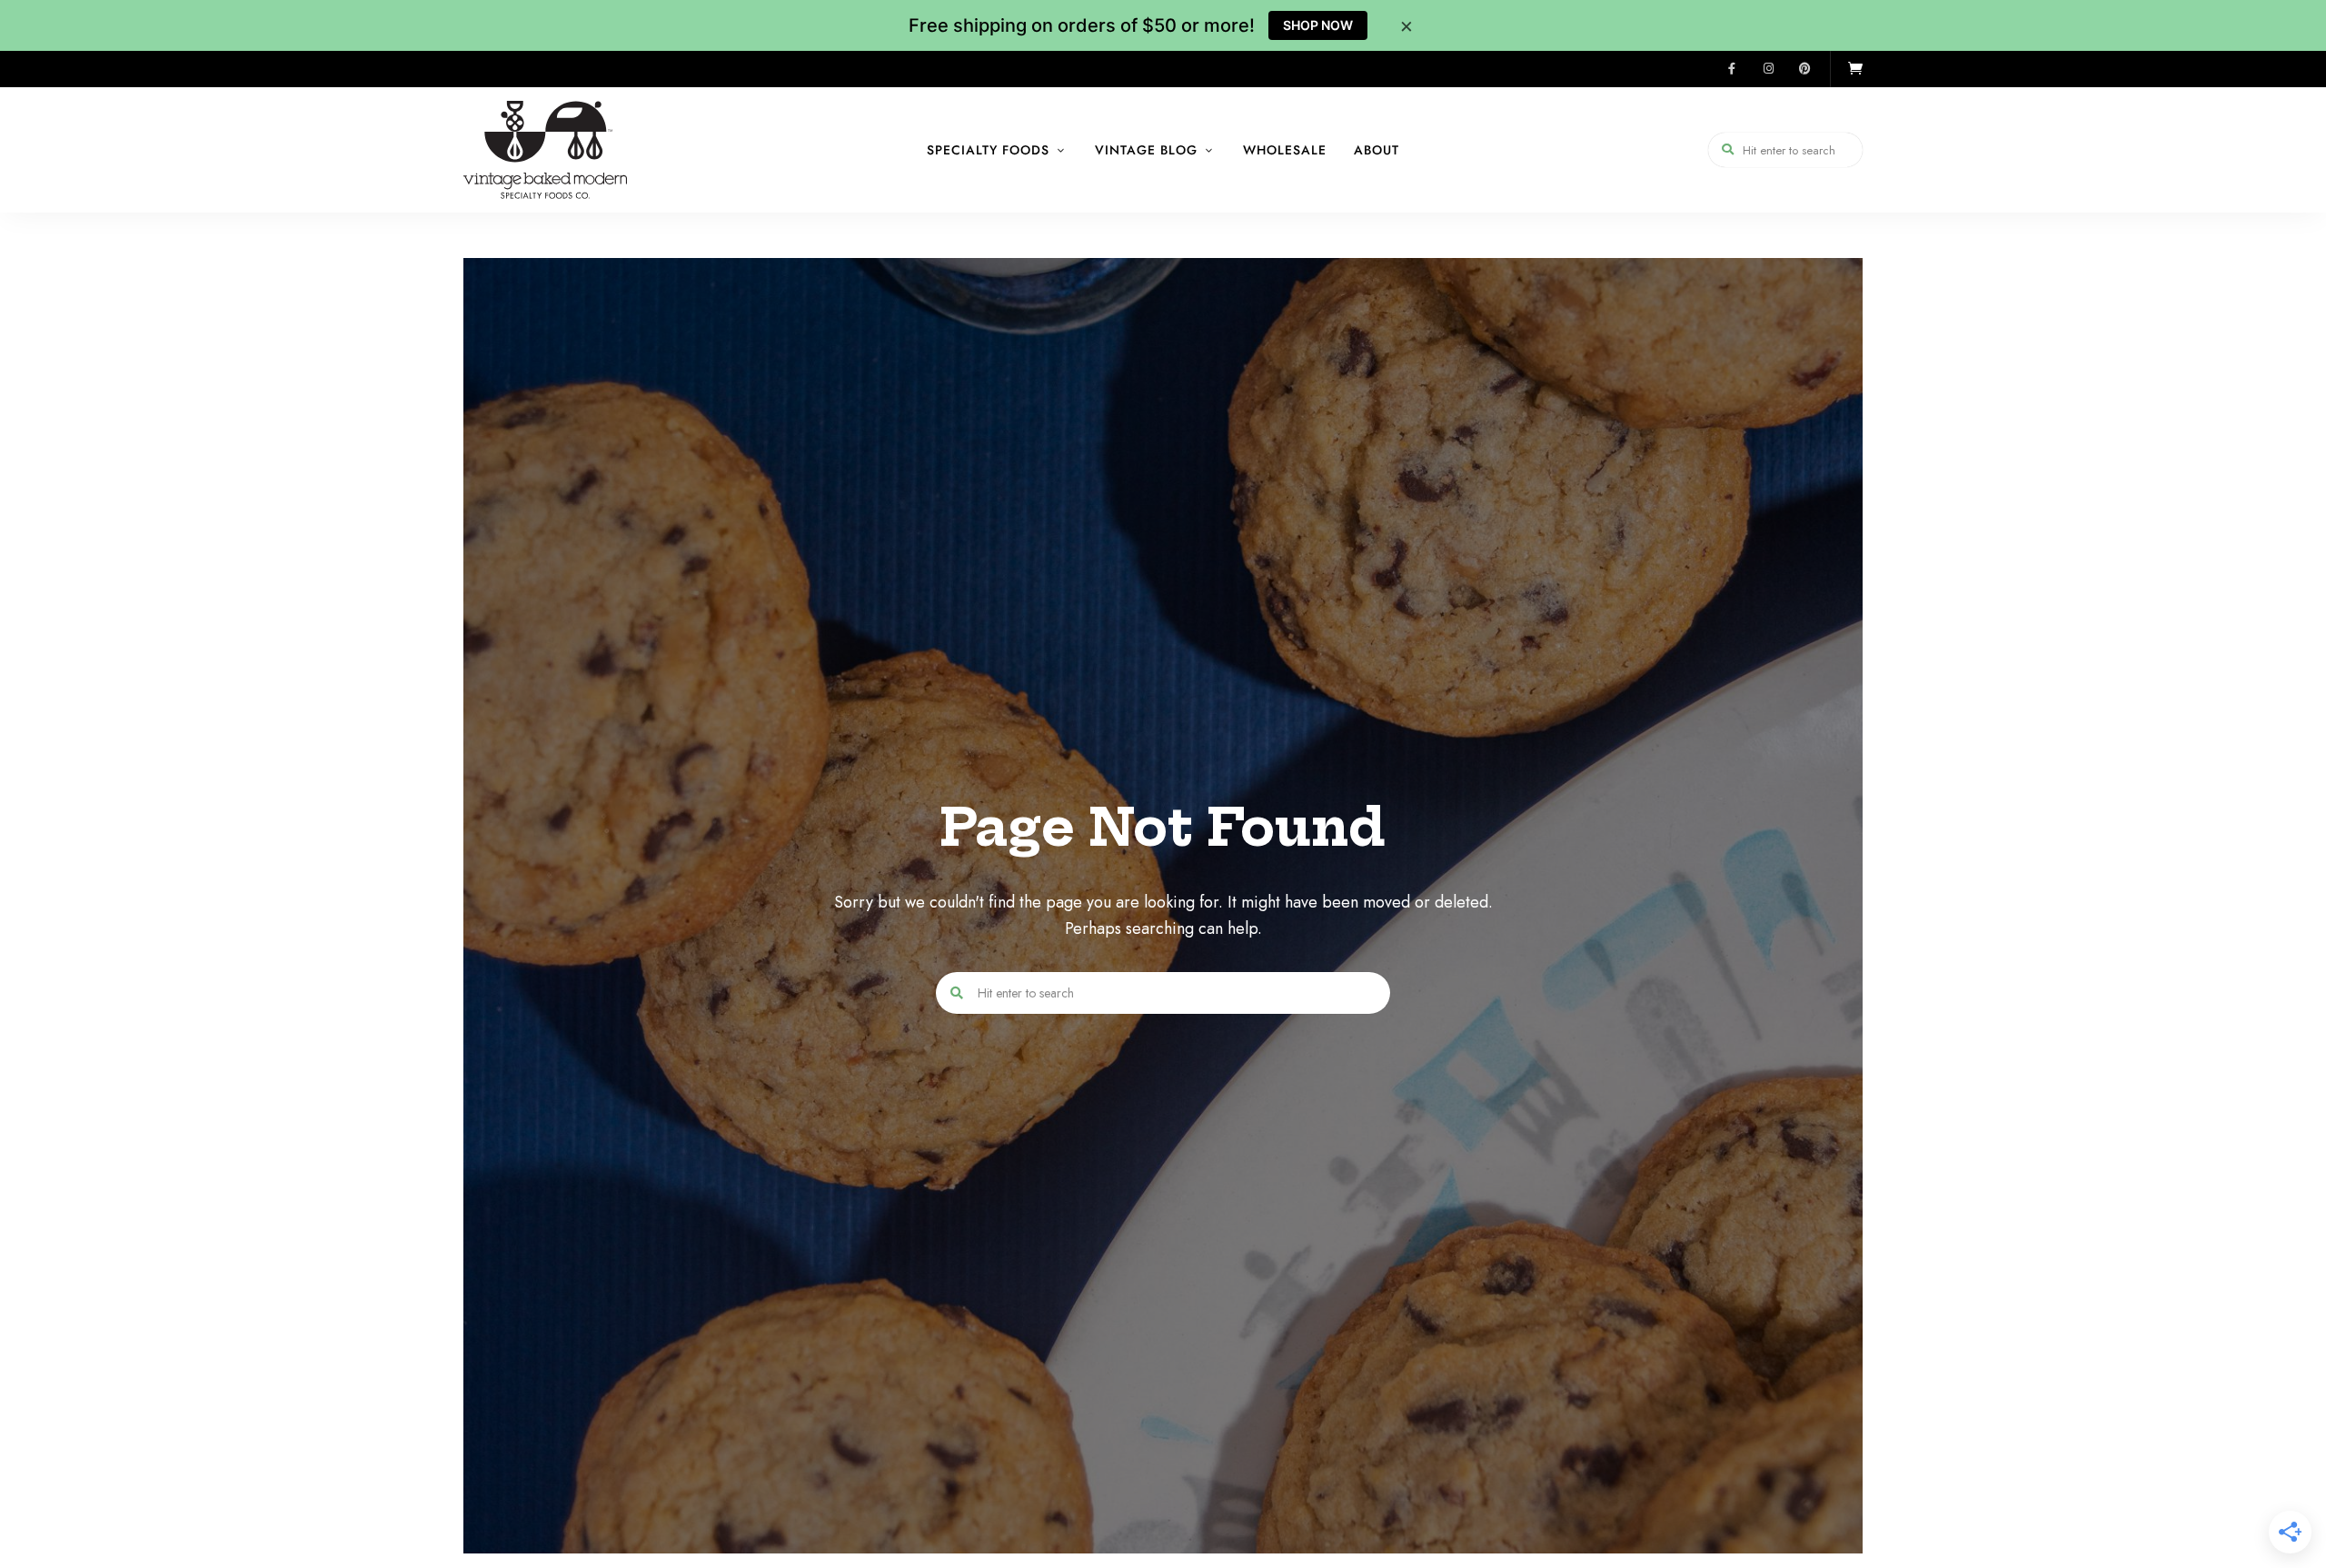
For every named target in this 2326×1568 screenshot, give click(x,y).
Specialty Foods (988, 150)
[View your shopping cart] (1855, 69)
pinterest (1804, 69)
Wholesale (1285, 150)
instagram (1768, 69)
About (1377, 150)
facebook (1732, 69)
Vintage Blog (1146, 150)
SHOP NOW (1318, 25)
